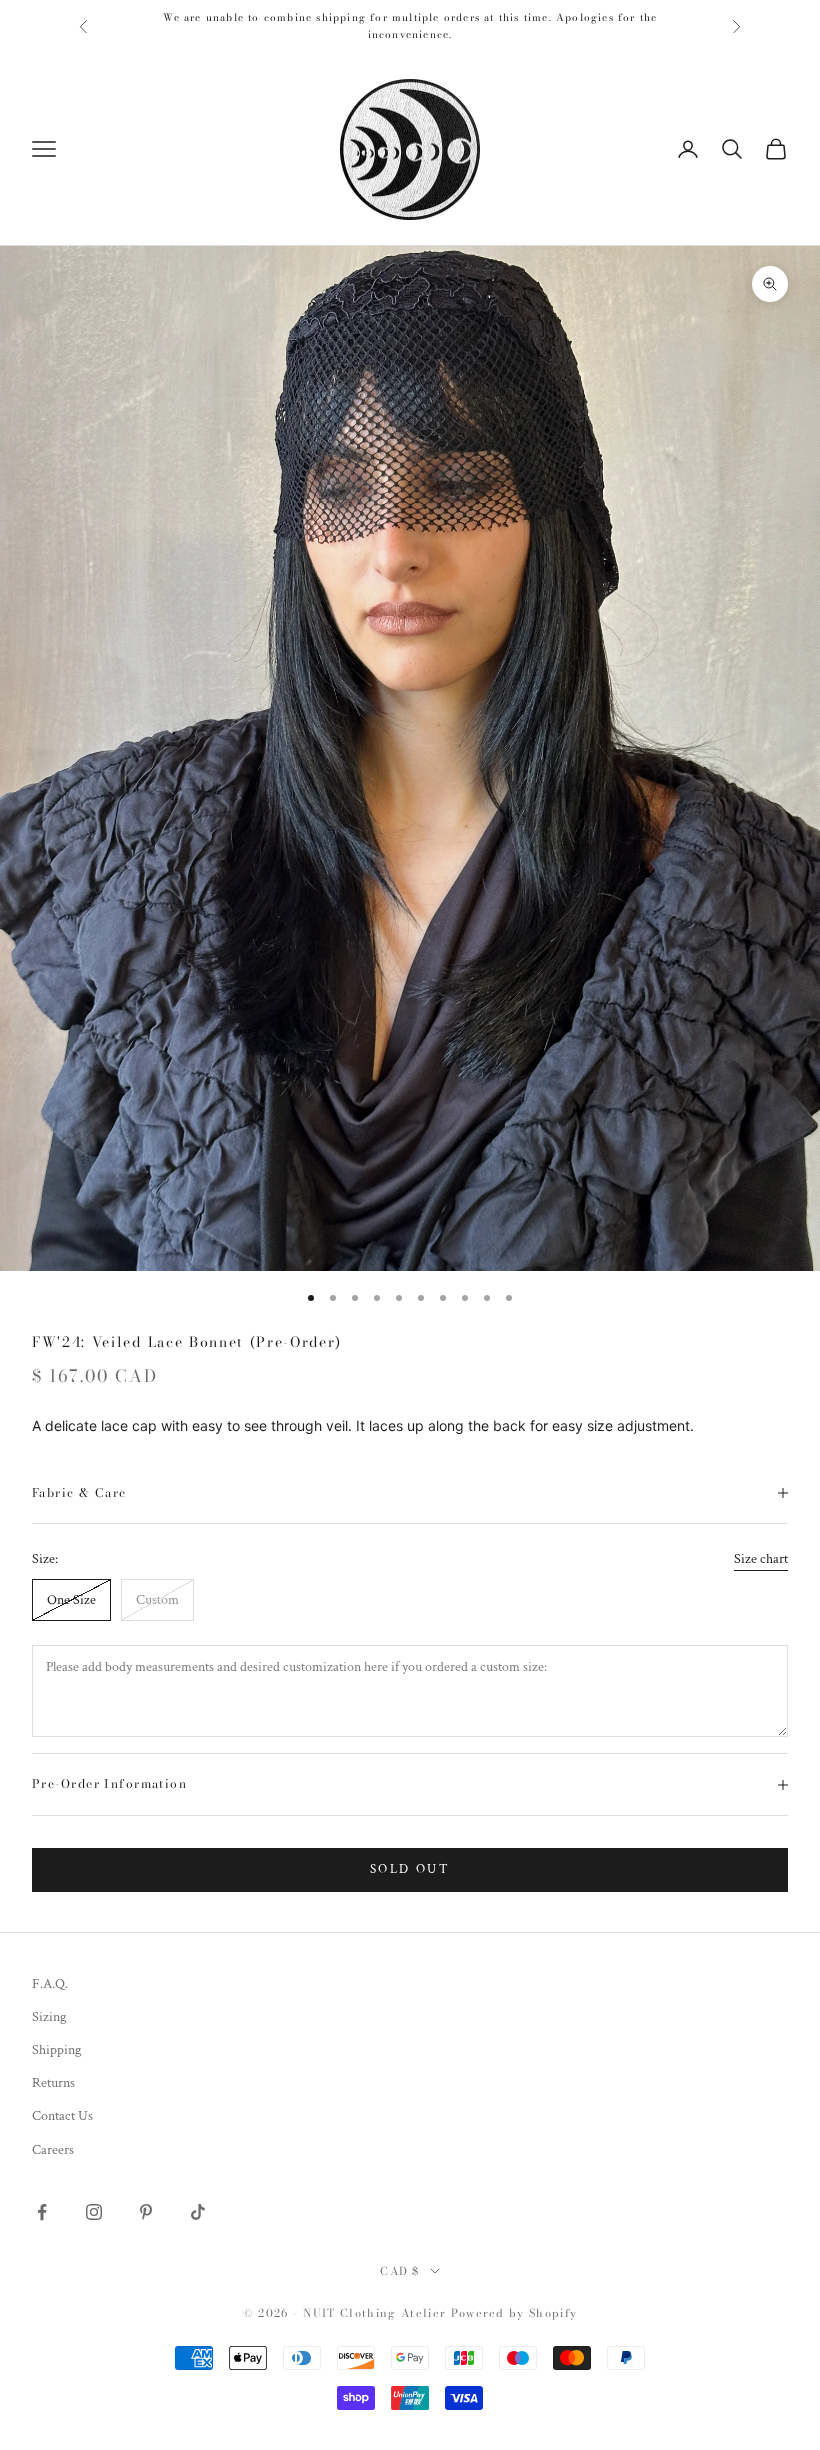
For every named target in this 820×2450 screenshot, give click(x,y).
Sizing (49, 2017)
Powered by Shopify (514, 2313)
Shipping (56, 2050)
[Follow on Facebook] (42, 2212)
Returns (53, 2083)
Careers (53, 2150)
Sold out (410, 1869)
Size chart (761, 1559)
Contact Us (62, 2116)
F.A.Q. (50, 1984)
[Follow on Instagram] (94, 2212)
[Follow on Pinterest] (146, 2212)
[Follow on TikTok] (198, 2212)
